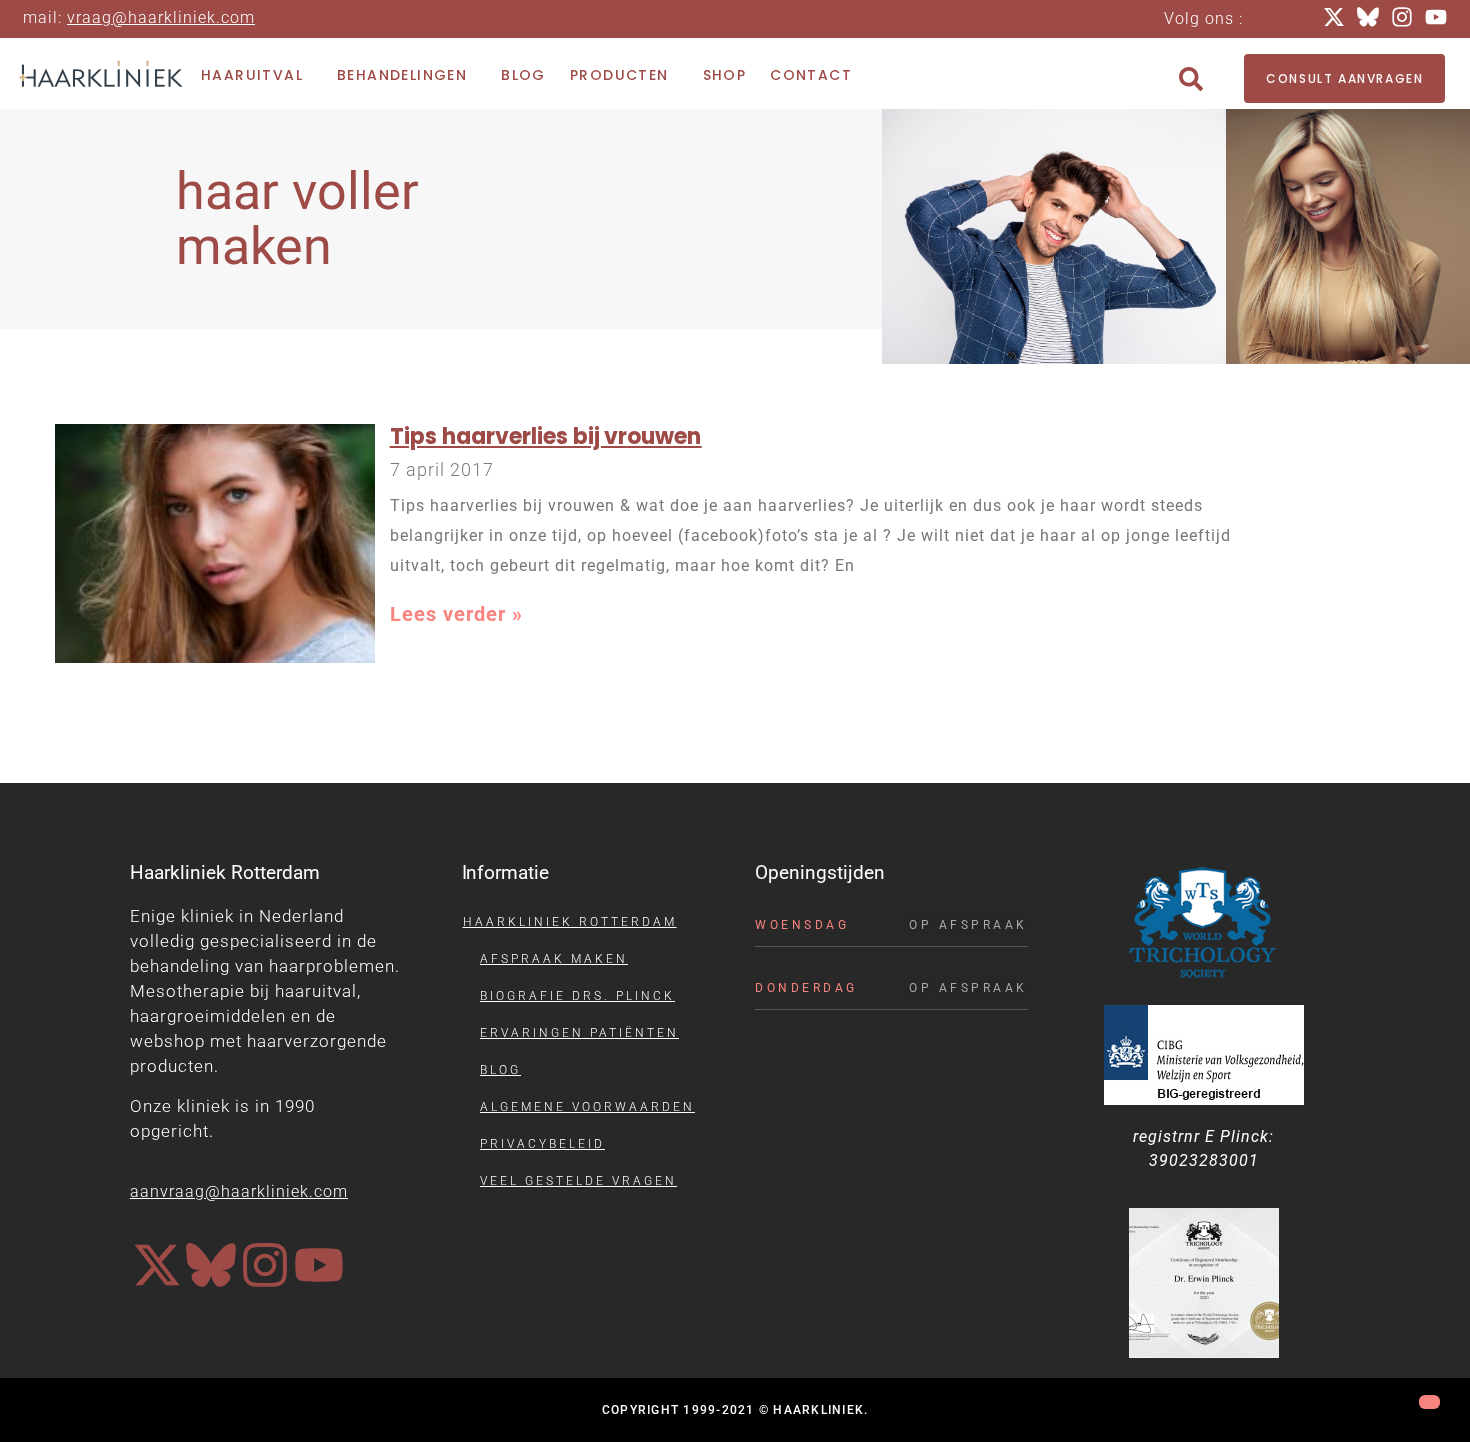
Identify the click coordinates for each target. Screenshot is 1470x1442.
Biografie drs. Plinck (577, 996)
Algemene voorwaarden (587, 1107)
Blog (523, 75)
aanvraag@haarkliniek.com (239, 1191)
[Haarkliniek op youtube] (319, 1265)
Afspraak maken (554, 959)
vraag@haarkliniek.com (161, 17)
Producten (619, 75)
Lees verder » (456, 614)
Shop (725, 75)
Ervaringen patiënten (579, 1033)
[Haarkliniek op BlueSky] (211, 1265)
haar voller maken (297, 219)
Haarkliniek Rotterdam (570, 922)
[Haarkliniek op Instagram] (265, 1265)
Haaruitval (252, 75)
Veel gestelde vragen (578, 1181)
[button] (1191, 79)
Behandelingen (402, 75)
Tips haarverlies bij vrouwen (546, 436)
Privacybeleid (542, 1144)
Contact (811, 75)
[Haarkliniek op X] (157, 1265)
